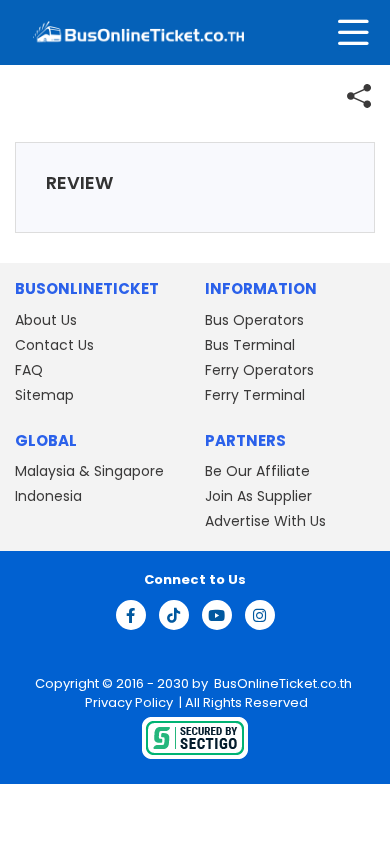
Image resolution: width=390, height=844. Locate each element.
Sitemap (44, 395)
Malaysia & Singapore (89, 471)
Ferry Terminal (255, 395)
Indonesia (48, 496)
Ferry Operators (259, 370)
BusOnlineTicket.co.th (283, 683)
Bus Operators (254, 320)
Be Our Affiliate (257, 471)
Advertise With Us (265, 521)
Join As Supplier (258, 496)
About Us (46, 320)
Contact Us (54, 345)
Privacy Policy (127, 702)
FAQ (29, 370)
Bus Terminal (250, 345)
